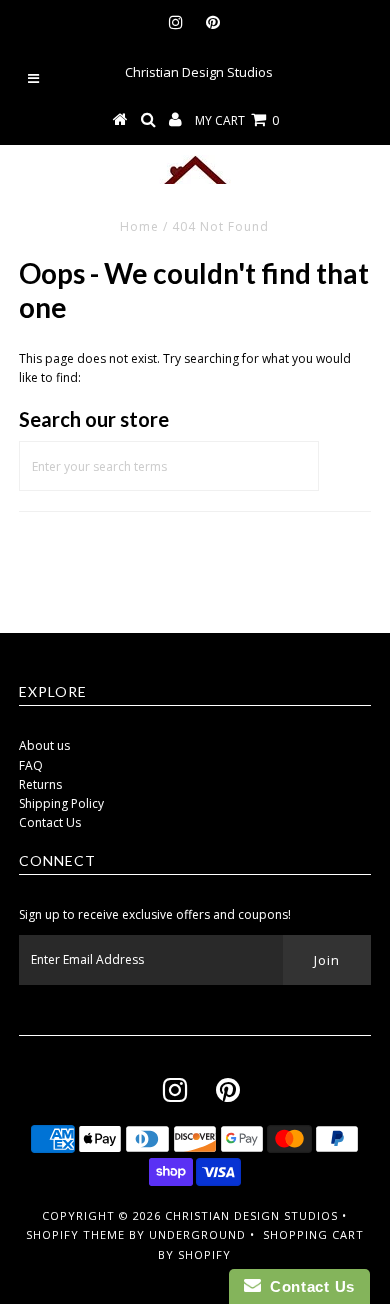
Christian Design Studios (251, 1215)
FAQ (31, 765)
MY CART (237, 120)
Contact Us (50, 822)
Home (139, 226)
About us (44, 745)
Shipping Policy (61, 803)
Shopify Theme (75, 1234)
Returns (40, 784)
